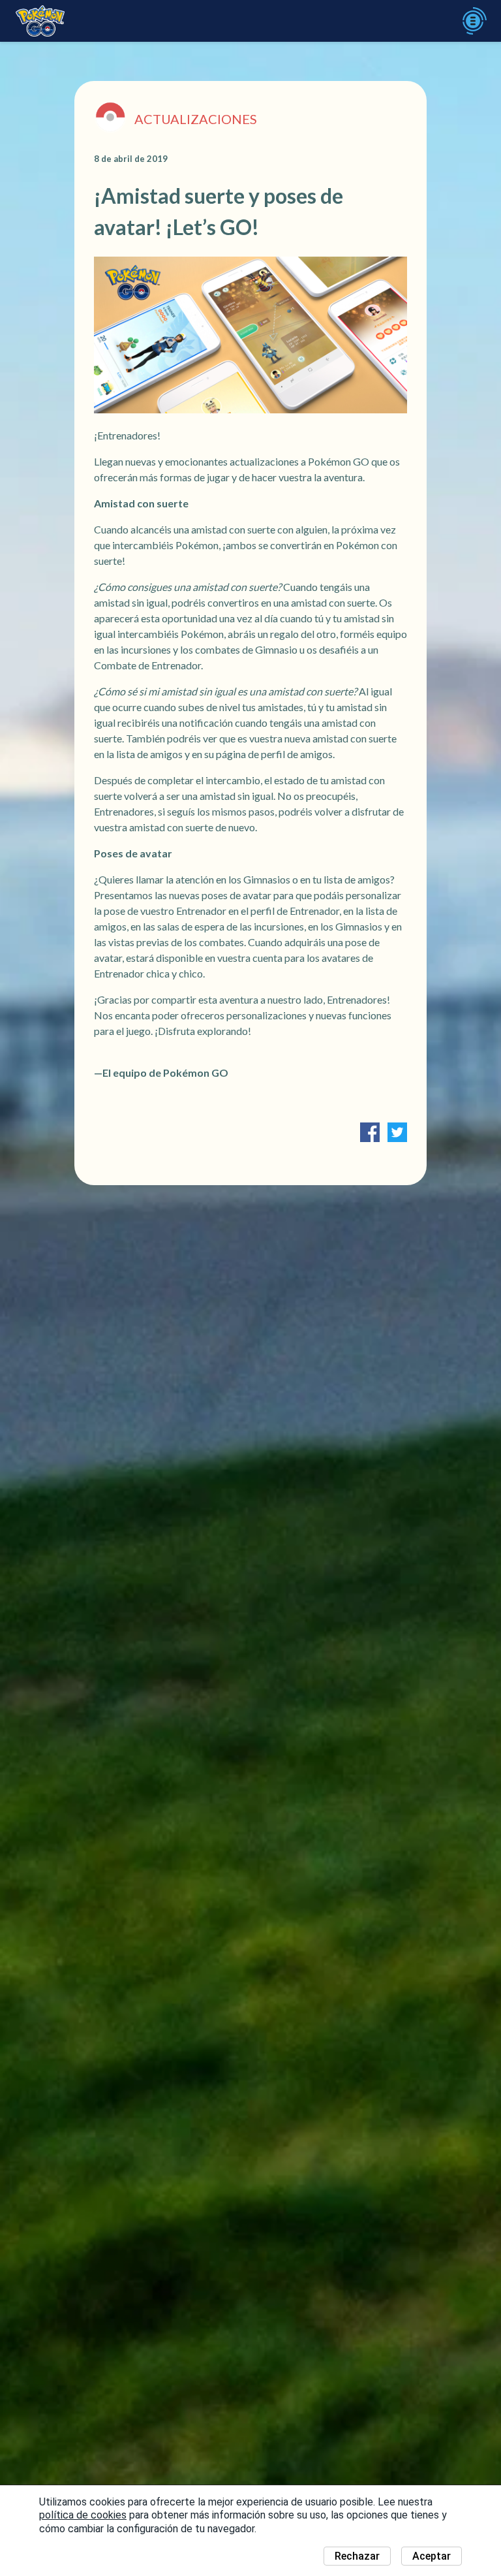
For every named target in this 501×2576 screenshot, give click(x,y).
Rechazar (357, 2556)
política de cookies (83, 2515)
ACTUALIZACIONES (196, 119)
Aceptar (432, 2556)
